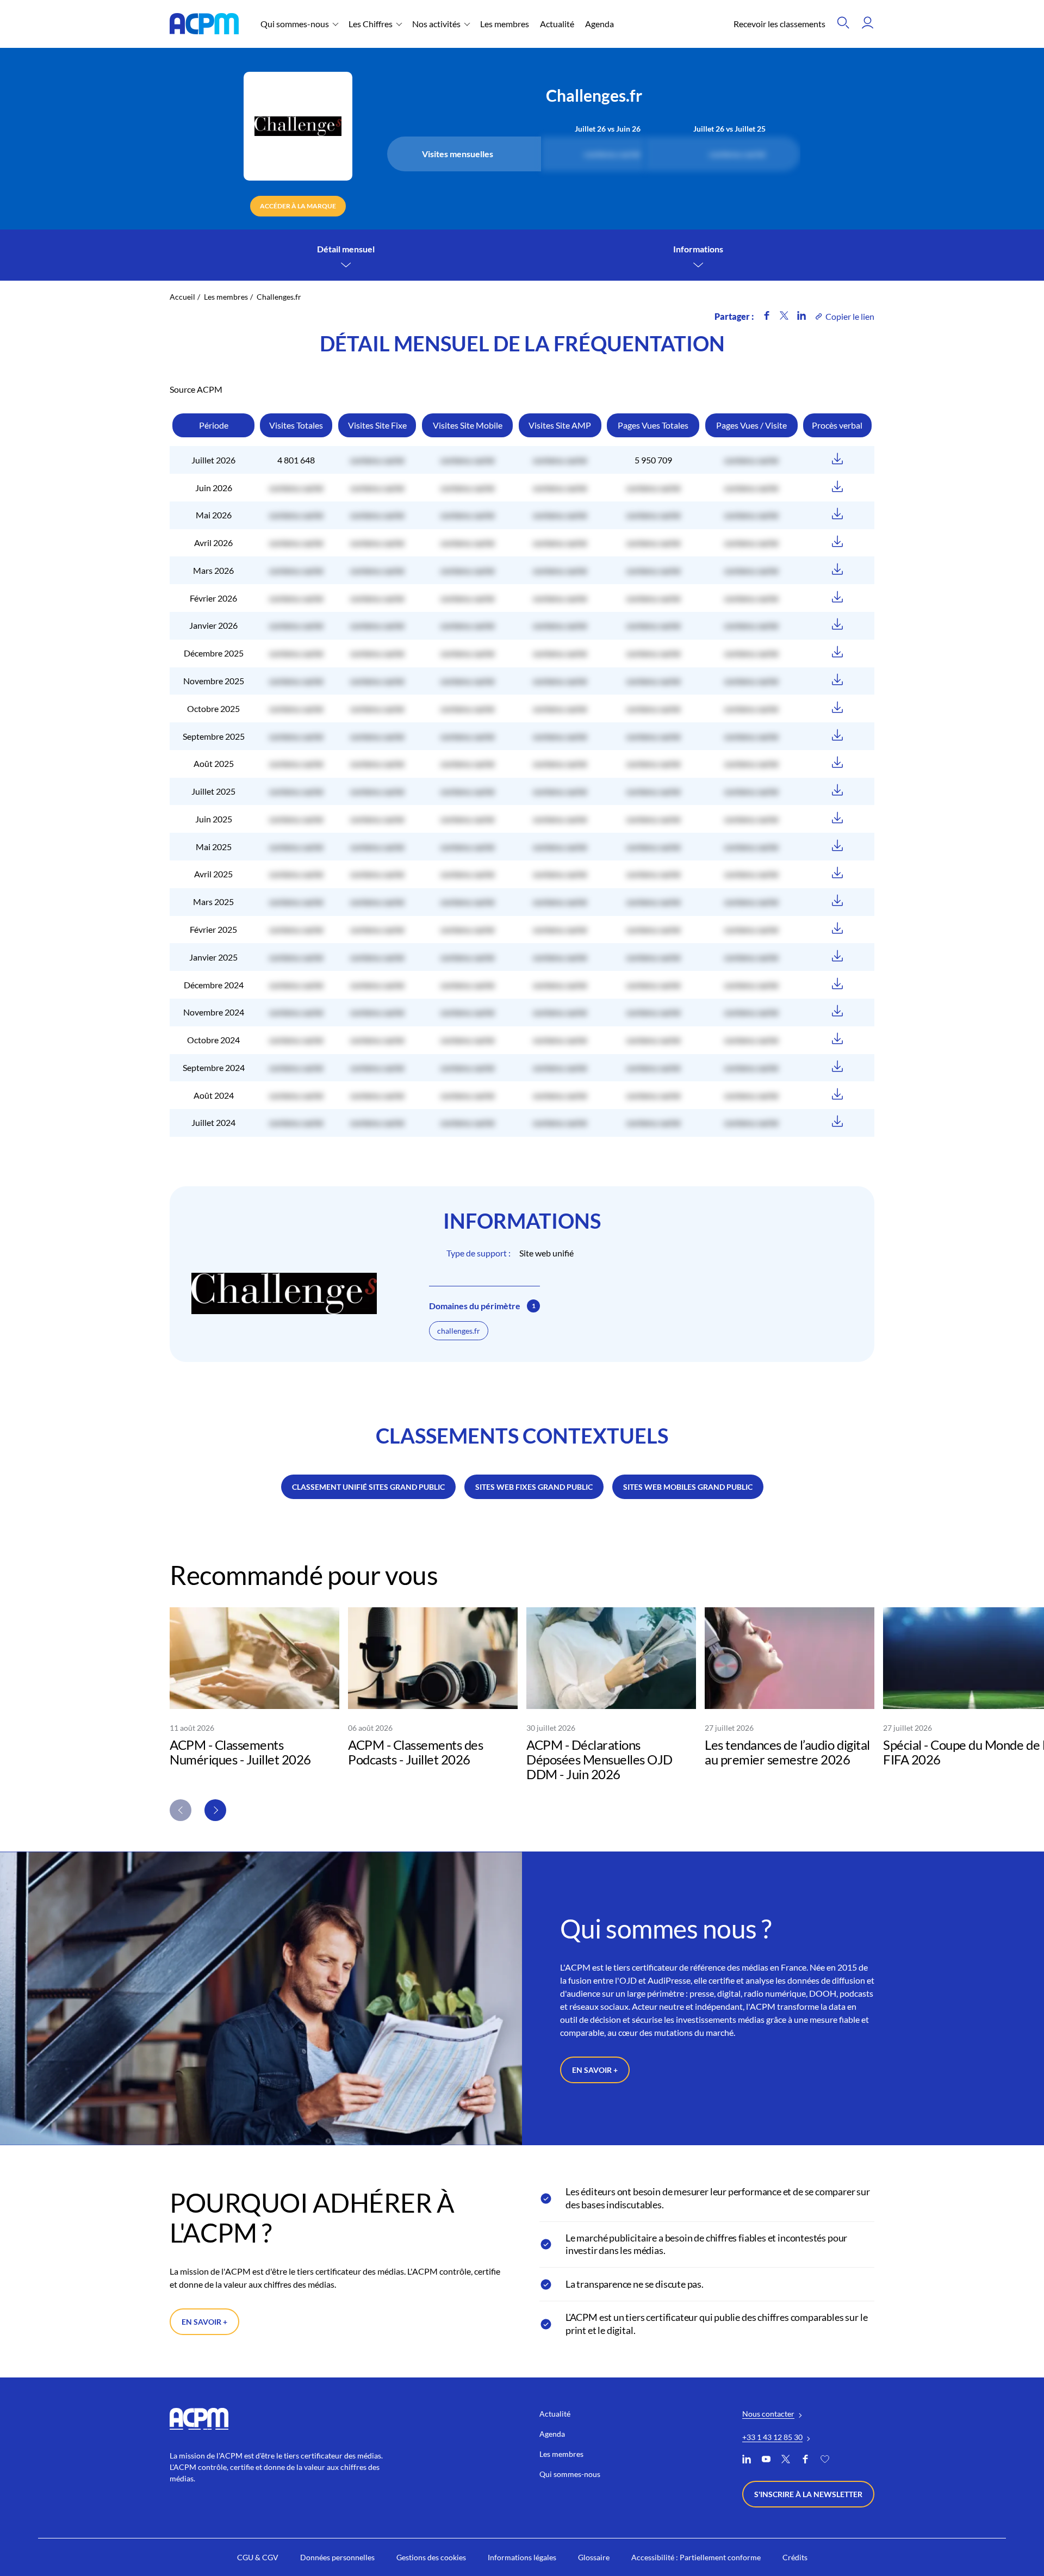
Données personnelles (563, 1353)
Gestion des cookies (477, 1353)
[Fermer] (667, 1229)
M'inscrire (627, 1316)
